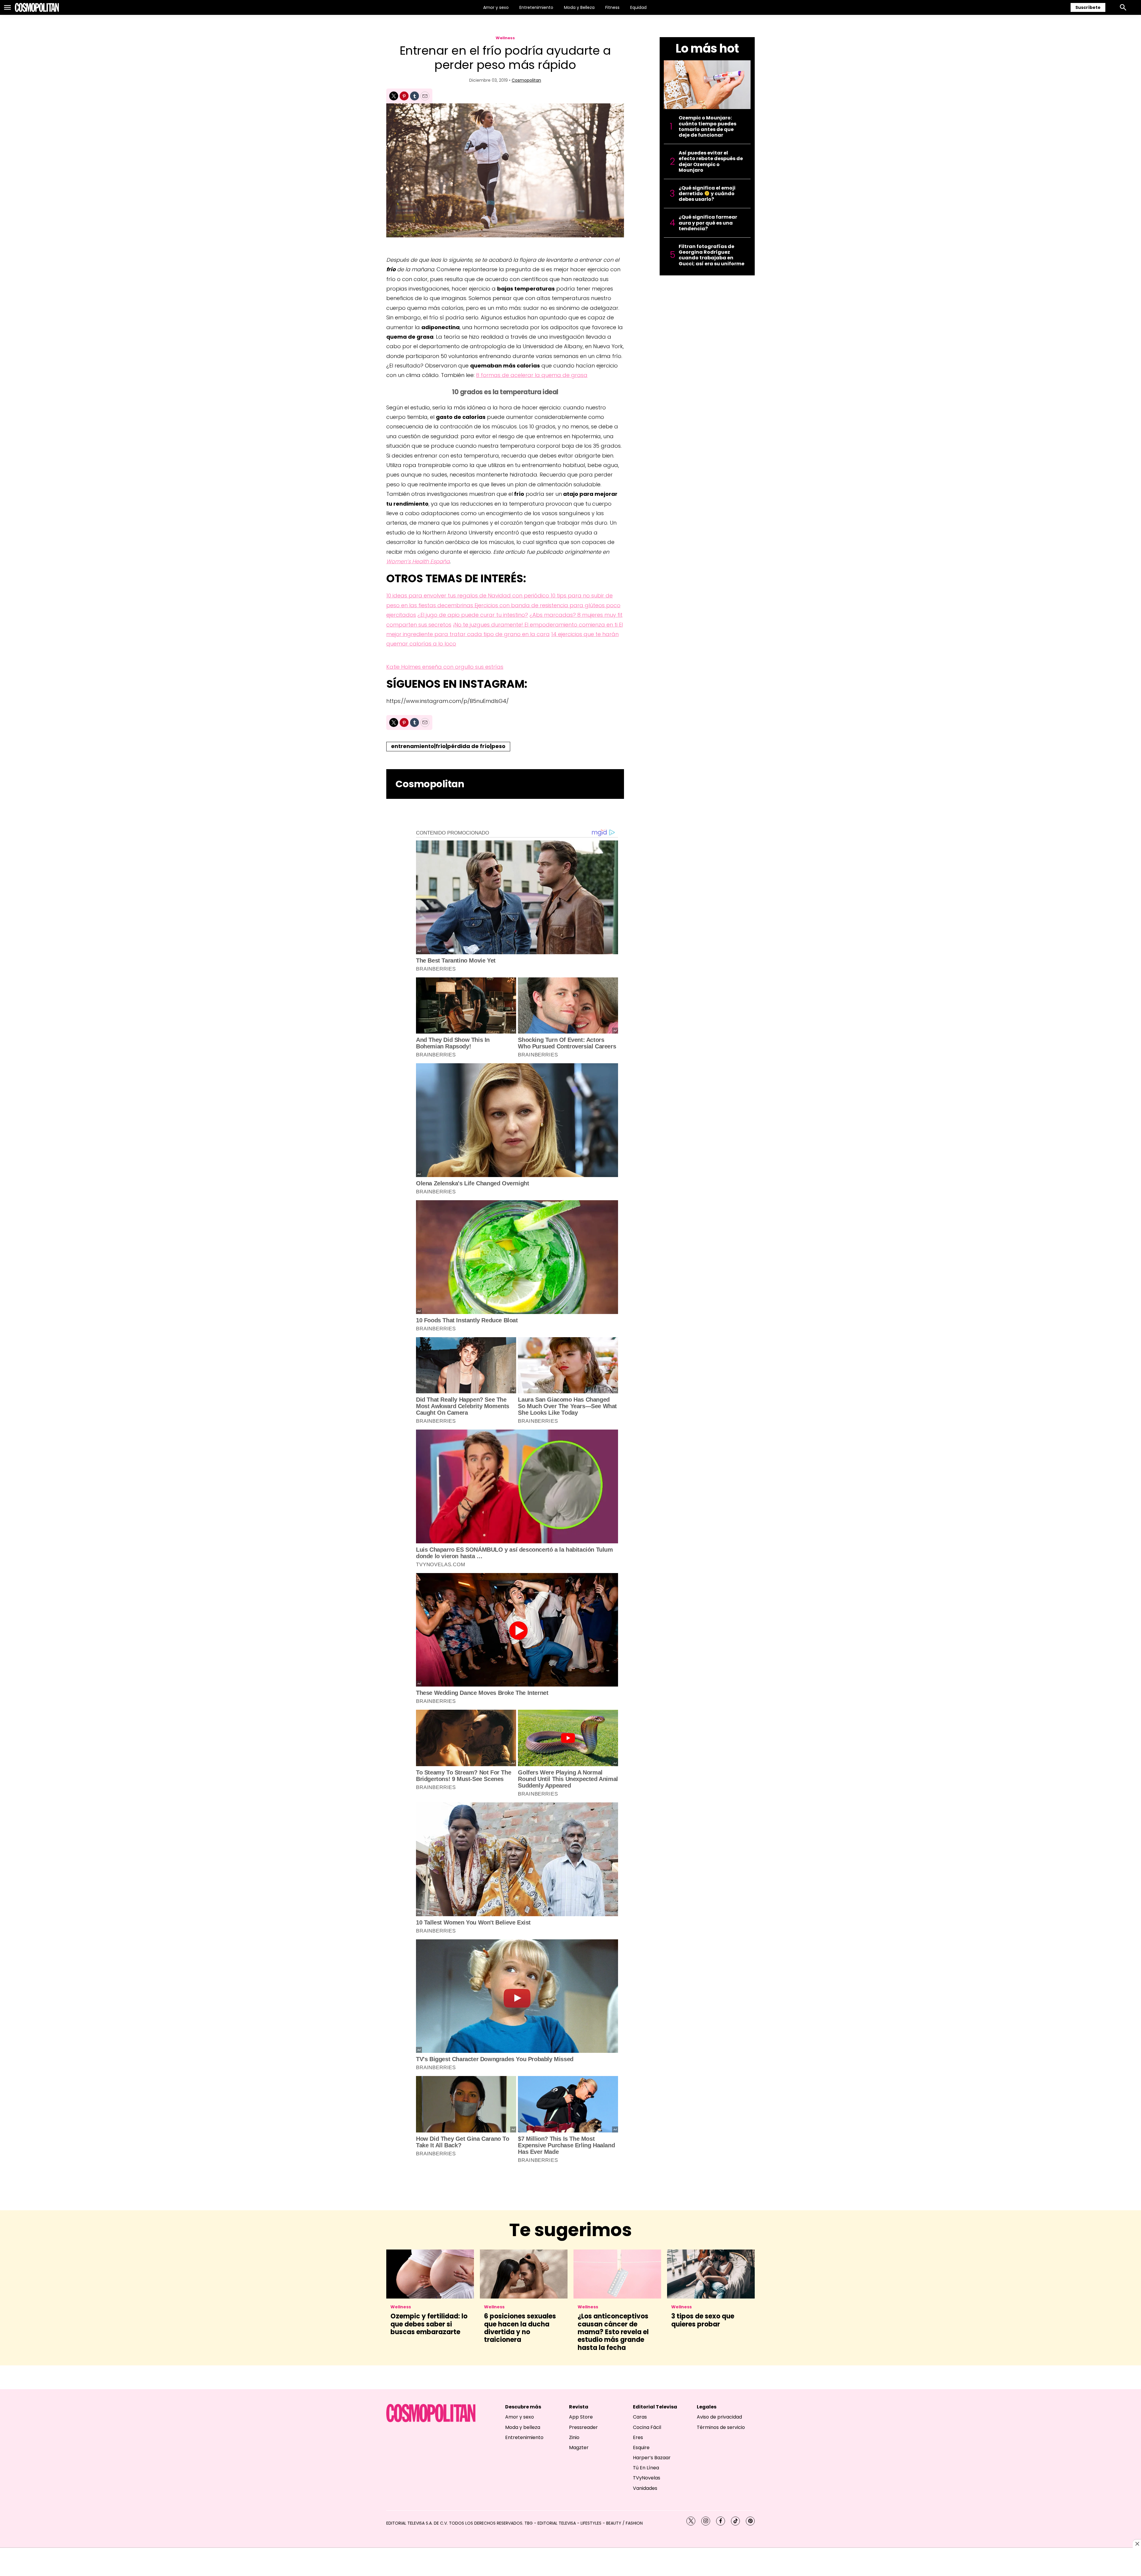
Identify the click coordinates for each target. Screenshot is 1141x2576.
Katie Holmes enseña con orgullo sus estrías (445, 667)
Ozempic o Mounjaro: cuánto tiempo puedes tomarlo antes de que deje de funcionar (707, 126)
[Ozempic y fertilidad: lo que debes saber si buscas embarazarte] (430, 2274)
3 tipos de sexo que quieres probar (703, 2320)
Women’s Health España (418, 561)
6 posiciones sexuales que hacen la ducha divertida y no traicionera (520, 2328)
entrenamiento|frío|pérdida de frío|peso (448, 746)
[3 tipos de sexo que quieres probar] (711, 2274)
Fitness (612, 7)
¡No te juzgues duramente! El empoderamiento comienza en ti (536, 625)
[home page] (37, 7)
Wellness (505, 38)
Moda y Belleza (579, 7)
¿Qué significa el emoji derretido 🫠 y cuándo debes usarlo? (707, 194)
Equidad (638, 7)
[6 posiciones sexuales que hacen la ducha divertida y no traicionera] (524, 2274)
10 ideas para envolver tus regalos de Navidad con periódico (468, 596)
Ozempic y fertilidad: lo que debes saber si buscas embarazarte (429, 2324)
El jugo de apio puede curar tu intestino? (474, 615)
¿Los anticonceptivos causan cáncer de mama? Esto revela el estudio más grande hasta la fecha (613, 2332)
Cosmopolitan (526, 80)
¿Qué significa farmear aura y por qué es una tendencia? (708, 223)
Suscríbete (1088, 7)
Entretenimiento (536, 7)
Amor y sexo (496, 7)
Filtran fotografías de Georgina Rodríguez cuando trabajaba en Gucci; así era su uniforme (711, 255)
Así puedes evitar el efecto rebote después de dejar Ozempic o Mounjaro (711, 161)
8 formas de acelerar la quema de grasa (532, 375)
